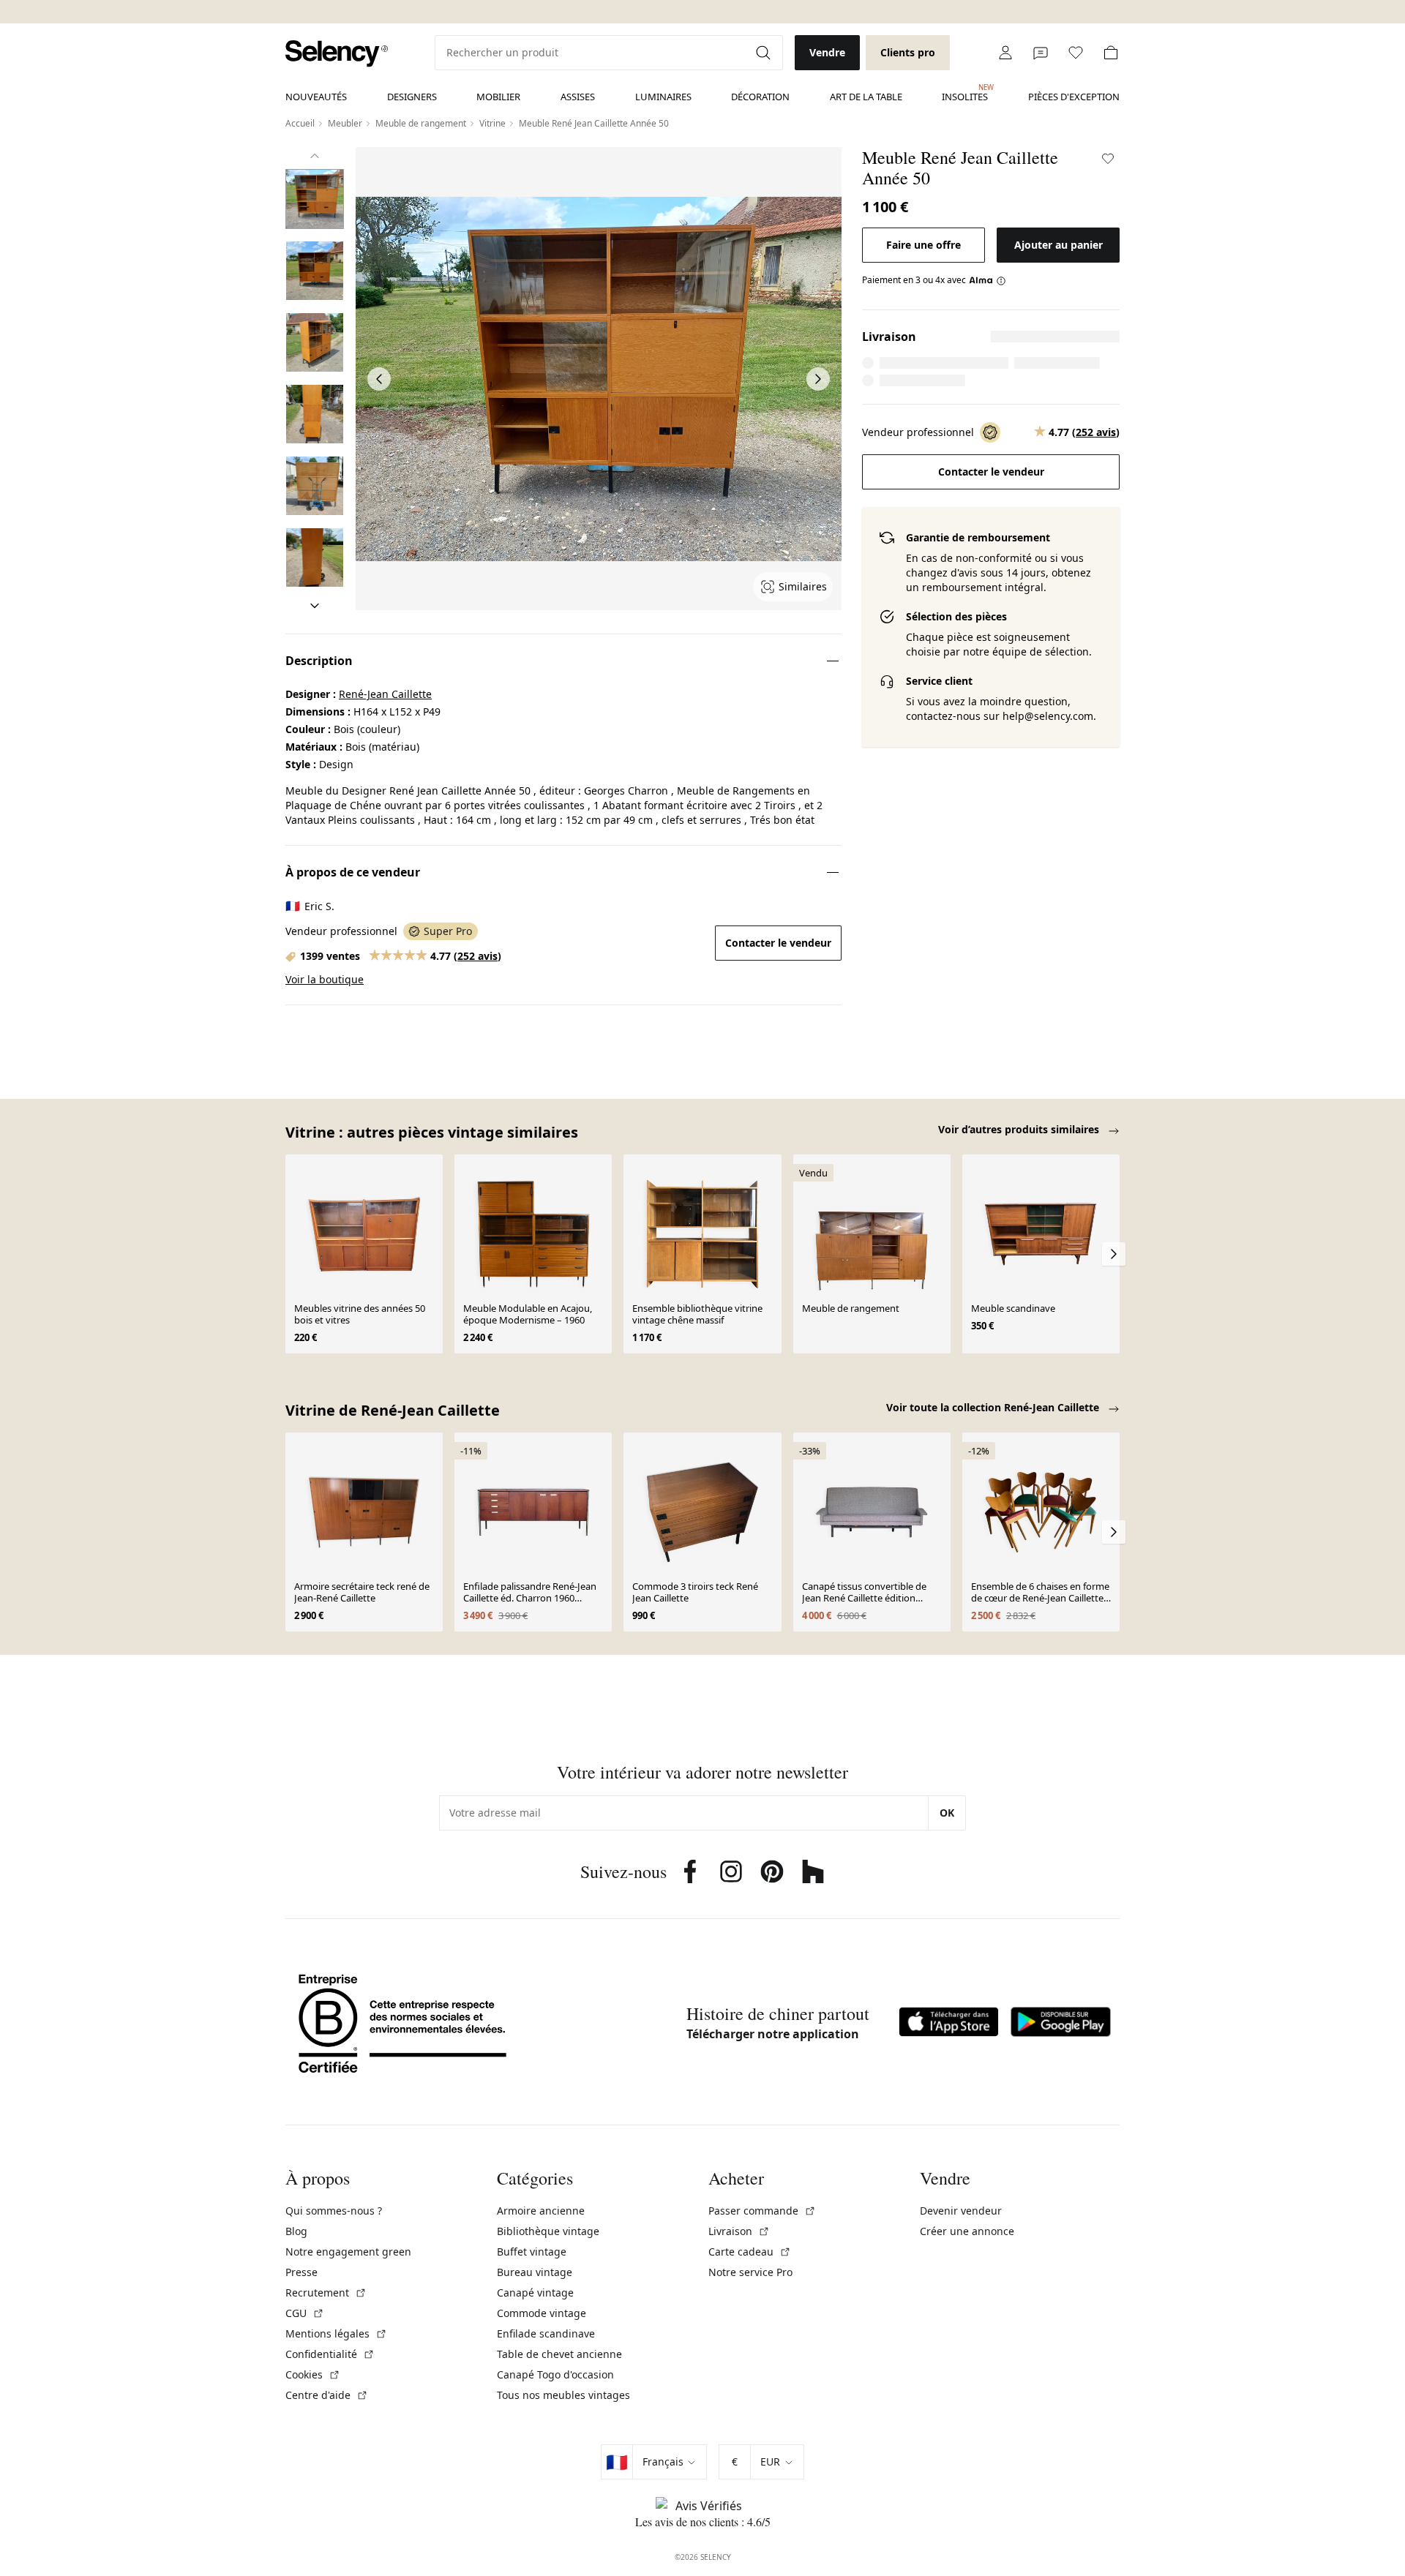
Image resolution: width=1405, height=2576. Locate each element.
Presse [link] (301, 2272)
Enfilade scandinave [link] (546, 2333)
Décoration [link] (760, 97)
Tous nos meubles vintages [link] (563, 2395)
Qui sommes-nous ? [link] (334, 2211)
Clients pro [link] (908, 52)
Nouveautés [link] (316, 97)
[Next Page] (818, 379)
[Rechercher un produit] (765, 53)
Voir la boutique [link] (325, 979)
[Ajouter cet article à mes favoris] (1108, 159)
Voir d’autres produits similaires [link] (1020, 1129)
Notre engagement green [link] (348, 2252)
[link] (337, 54)
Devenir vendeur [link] (961, 2211)
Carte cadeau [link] (750, 2252)
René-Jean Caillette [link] (385, 694)
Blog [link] (296, 2231)
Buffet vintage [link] (532, 2252)
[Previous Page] (379, 379)
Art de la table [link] (866, 97)
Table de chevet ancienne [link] (559, 2354)
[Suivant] (315, 606)
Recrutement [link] (326, 2293)
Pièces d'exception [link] (1074, 97)
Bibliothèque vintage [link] (548, 2231)
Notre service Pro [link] (750, 2272)
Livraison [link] (739, 2231)
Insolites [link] (965, 93)
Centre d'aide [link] (327, 2395)
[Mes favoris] (1076, 53)
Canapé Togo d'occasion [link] (555, 2374)
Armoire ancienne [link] (541, 2211)
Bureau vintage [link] (535, 2272)
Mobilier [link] (498, 97)
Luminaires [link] (663, 97)
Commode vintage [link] (542, 2313)
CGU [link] (305, 2313)
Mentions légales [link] (336, 2333)
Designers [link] (412, 97)
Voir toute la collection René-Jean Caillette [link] (994, 1407)
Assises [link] (578, 97)
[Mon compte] (1005, 53)
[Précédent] (315, 156)
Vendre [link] (827, 52)
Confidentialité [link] (330, 2354)
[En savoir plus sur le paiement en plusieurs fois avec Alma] (988, 280)
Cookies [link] (313, 2374)
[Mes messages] (1041, 53)
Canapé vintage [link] (535, 2293)
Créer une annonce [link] (967, 2231)
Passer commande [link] (762, 2211)
